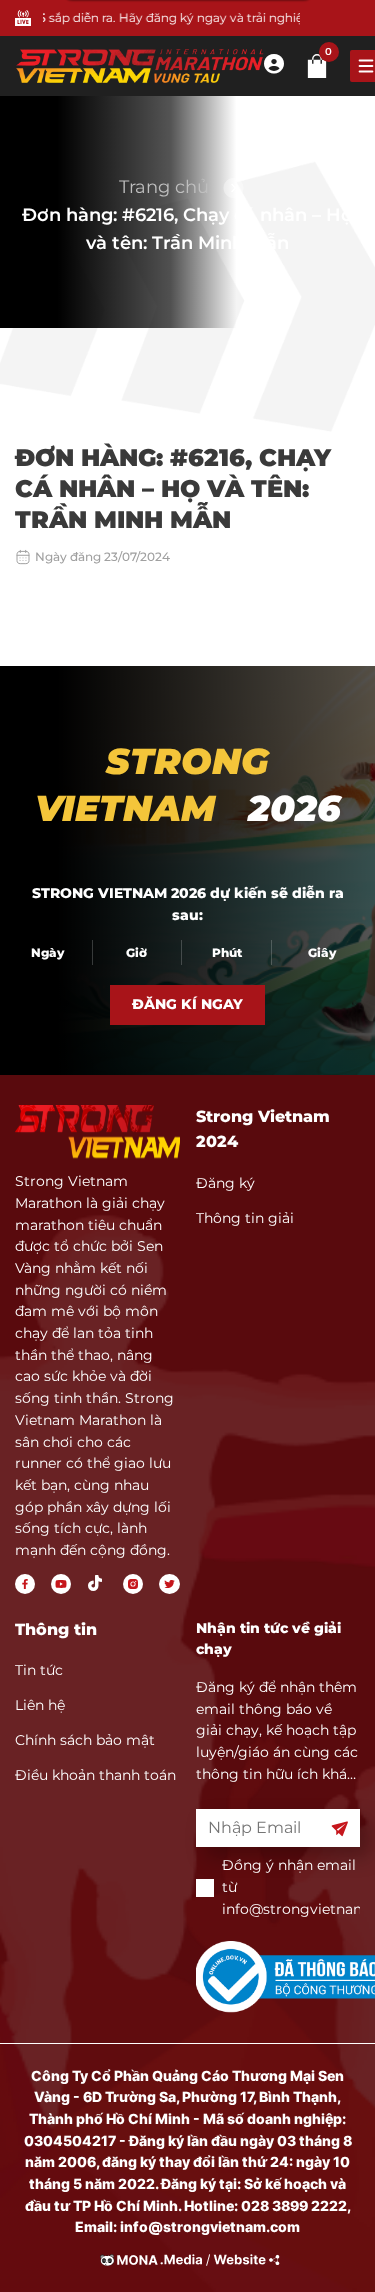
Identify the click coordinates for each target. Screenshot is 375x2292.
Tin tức (39, 1670)
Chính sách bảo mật (85, 1740)
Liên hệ (40, 1705)
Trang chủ (164, 187)
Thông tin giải (245, 1218)
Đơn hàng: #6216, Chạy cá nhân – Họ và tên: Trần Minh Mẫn (187, 229)
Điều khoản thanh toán (95, 1775)
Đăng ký (225, 1183)
